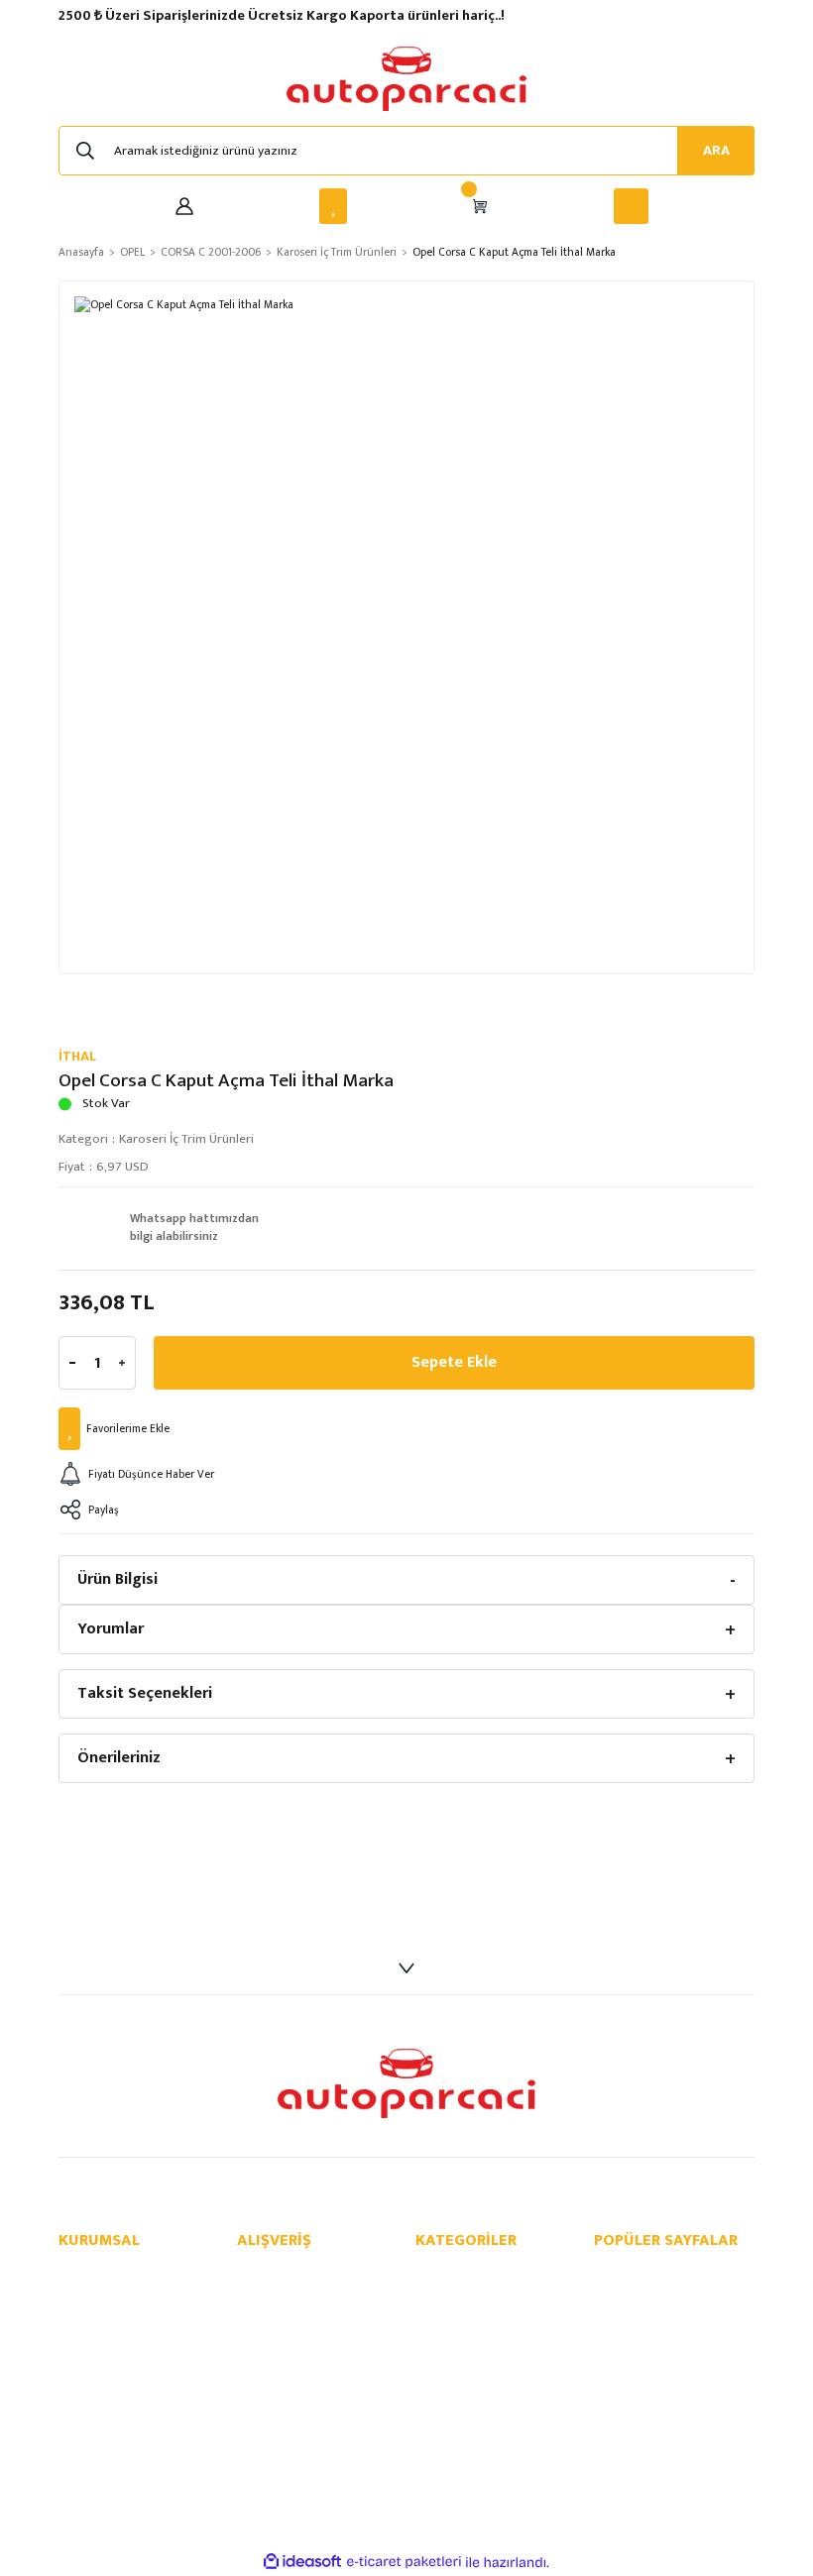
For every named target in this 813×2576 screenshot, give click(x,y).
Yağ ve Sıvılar (452, 2441)
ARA (716, 151)
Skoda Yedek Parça (469, 2356)
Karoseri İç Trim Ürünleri (186, 1139)
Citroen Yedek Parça (472, 2420)
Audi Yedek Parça (464, 2336)
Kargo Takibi (94, 2378)
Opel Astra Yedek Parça (660, 2315)
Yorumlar (111, 1629)
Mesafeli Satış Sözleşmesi (309, 2272)
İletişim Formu (98, 2315)
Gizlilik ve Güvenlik (289, 2293)
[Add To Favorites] (406, 1429)
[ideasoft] (302, 2562)
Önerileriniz (119, 1758)
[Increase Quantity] (122, 1363)
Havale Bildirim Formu (120, 2356)
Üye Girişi (84, 2336)
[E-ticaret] (404, 2563)
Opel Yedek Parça (465, 2272)
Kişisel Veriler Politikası (300, 2336)
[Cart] (480, 206)
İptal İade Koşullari (289, 2315)
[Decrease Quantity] (72, 1363)
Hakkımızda (91, 2272)
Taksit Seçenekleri (145, 1693)
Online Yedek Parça (648, 2272)
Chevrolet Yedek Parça (479, 2293)
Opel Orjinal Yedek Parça (663, 2293)
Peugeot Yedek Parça (475, 2399)
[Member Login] (184, 206)
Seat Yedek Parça (464, 2378)
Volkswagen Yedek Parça (485, 2315)
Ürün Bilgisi (117, 1579)
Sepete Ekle (454, 1362)
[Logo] (406, 79)
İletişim (78, 2293)
